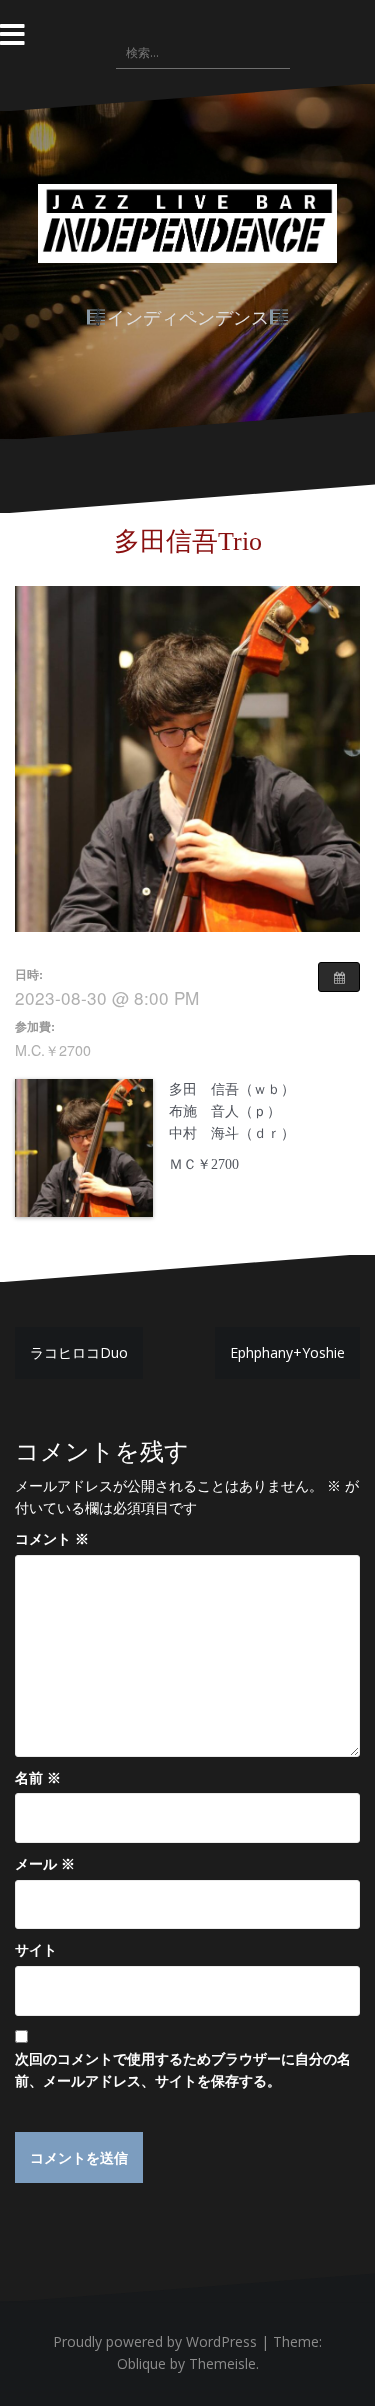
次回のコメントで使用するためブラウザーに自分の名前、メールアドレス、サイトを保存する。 (183, 2069)
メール (45, 1863)
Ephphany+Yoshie (287, 1352)
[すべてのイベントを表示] (339, 977)
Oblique (141, 2363)
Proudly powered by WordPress (155, 2341)
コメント (52, 1538)
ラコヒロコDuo (79, 1352)
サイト (36, 1949)
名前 (38, 1777)
